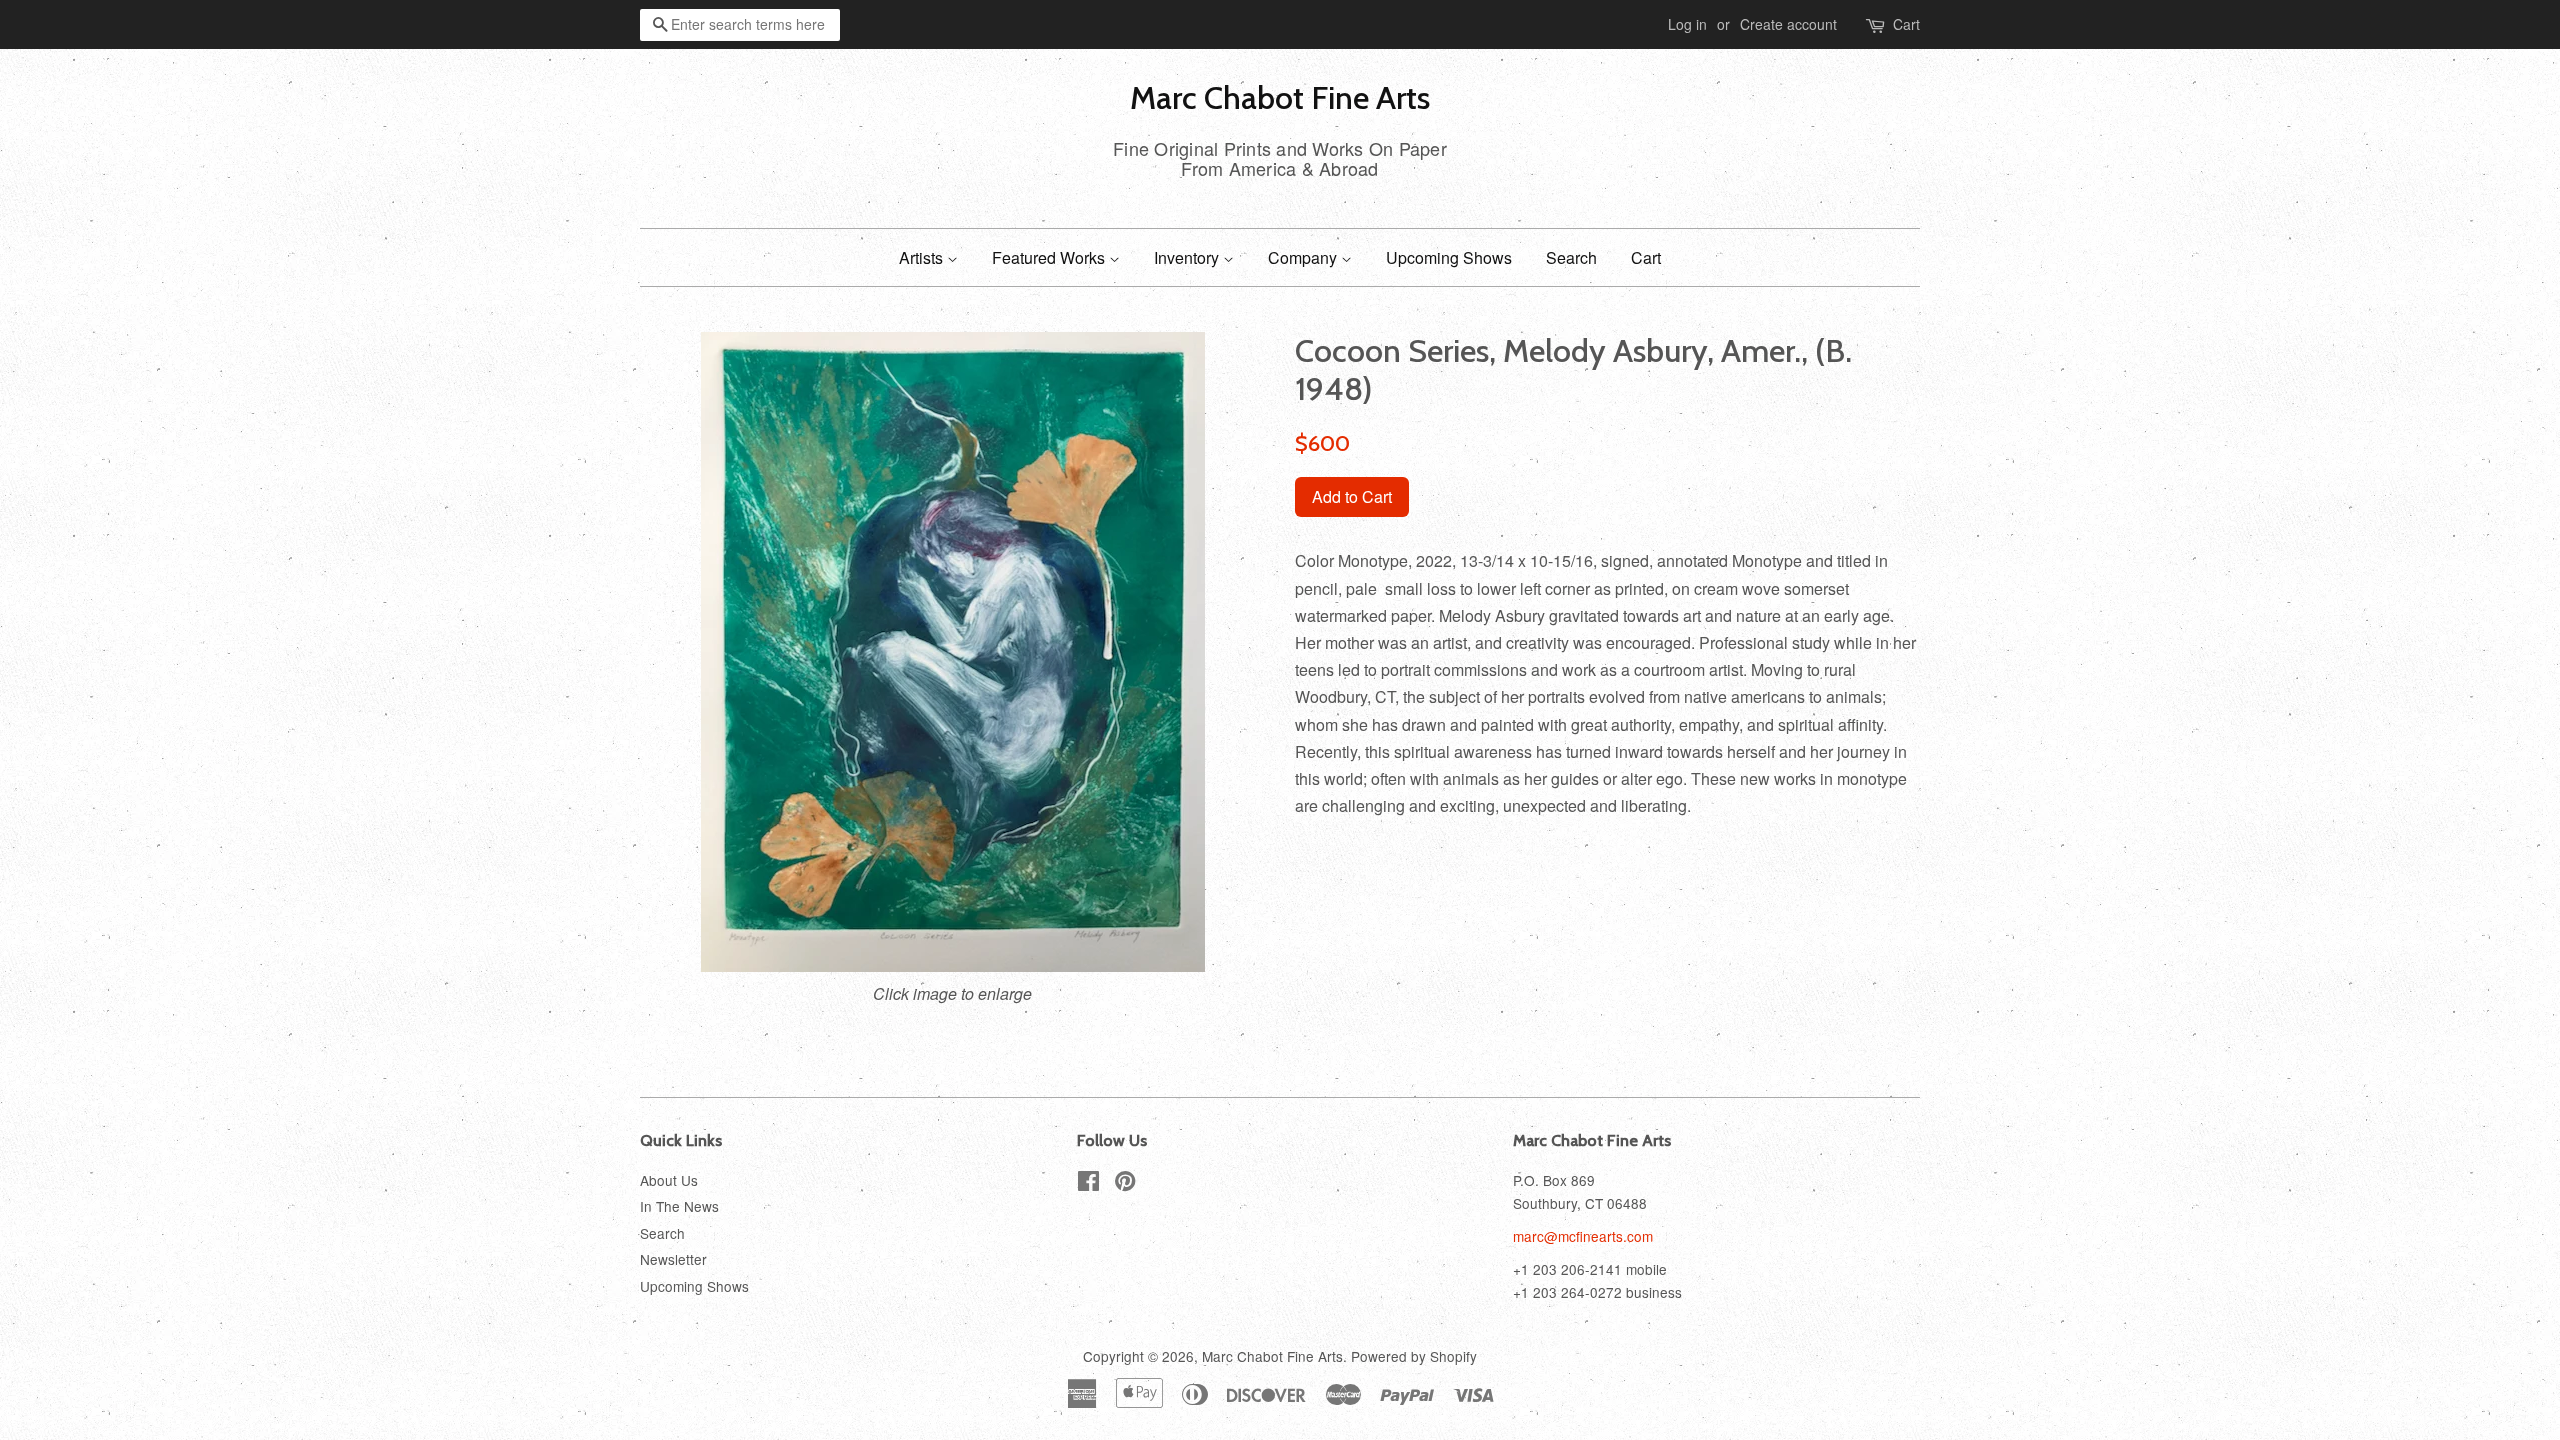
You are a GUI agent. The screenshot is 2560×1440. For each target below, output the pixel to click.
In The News (679, 1206)
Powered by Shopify (1414, 1356)
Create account (1788, 24)
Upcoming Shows (1449, 257)
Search (1571, 257)
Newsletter (673, 1259)
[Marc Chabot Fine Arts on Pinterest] (1125, 1184)
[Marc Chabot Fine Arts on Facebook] (1088, 1184)
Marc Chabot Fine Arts (1280, 98)
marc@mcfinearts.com (1583, 1236)
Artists (923, 257)
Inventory (1188, 257)
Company (1304, 257)
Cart (1906, 24)
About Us (669, 1180)
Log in (1687, 24)
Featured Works (1050, 257)
